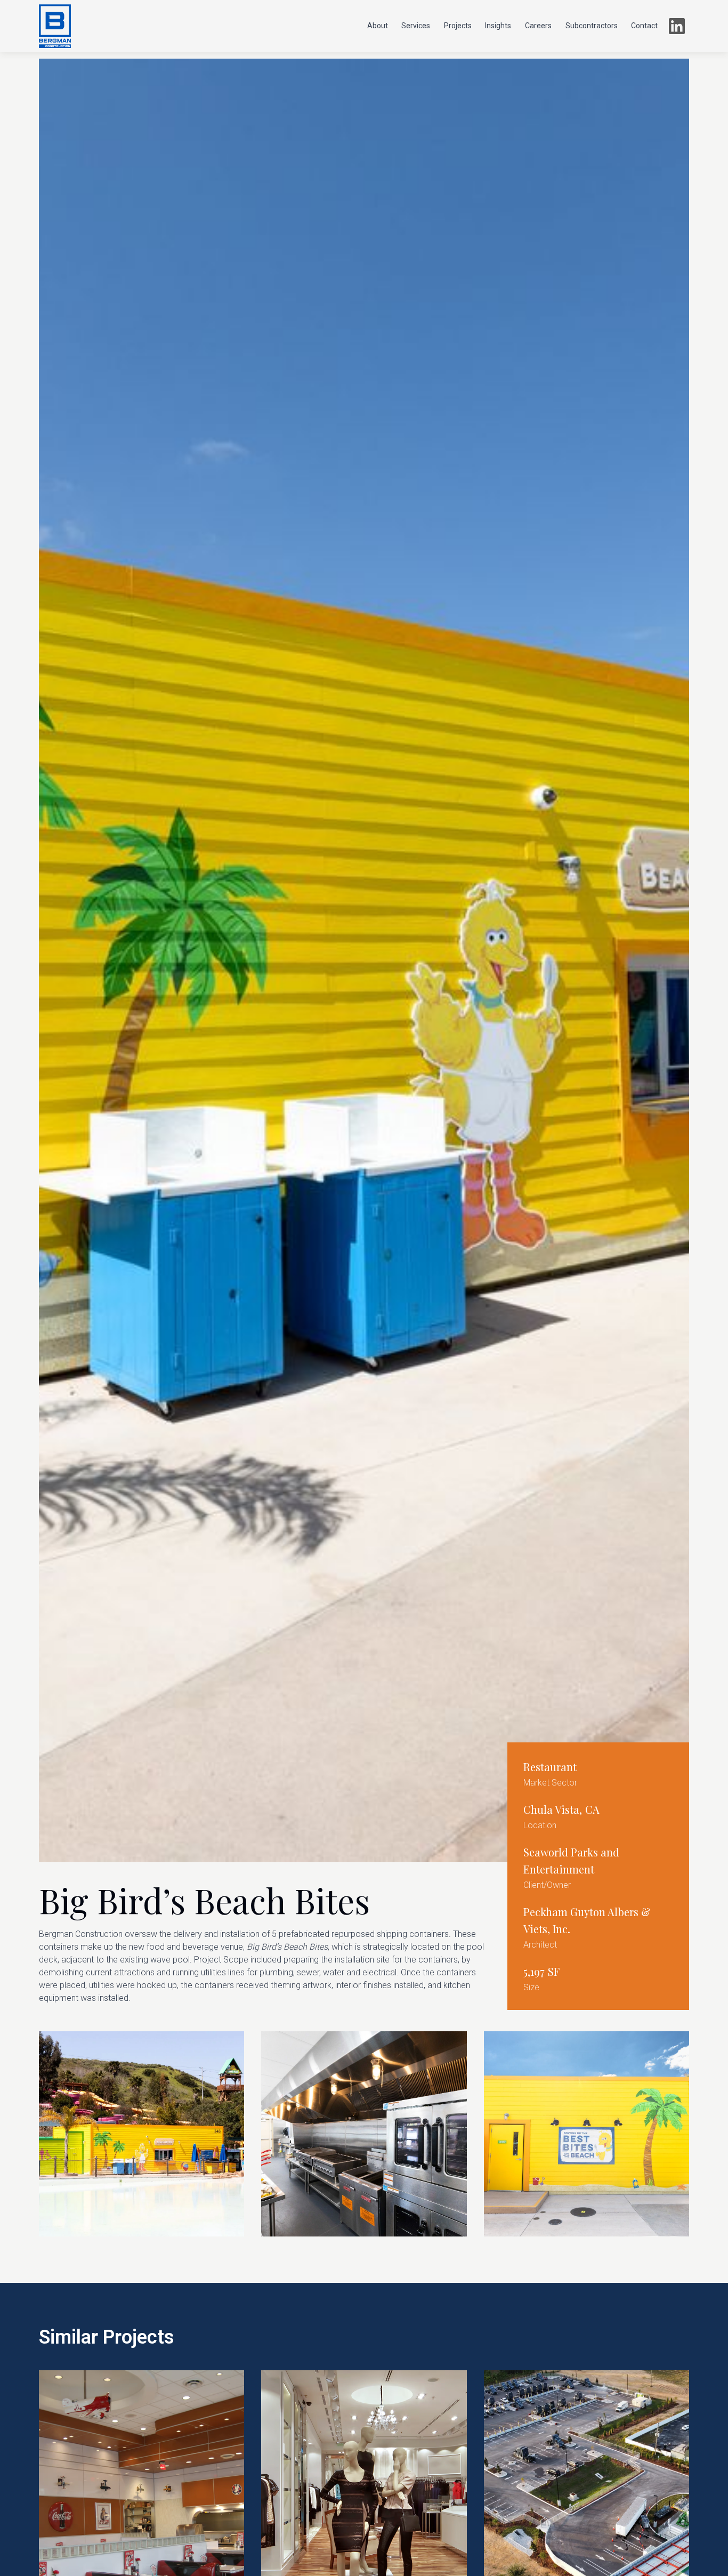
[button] (378, 26)
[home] (55, 26)
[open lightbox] (141, 2134)
